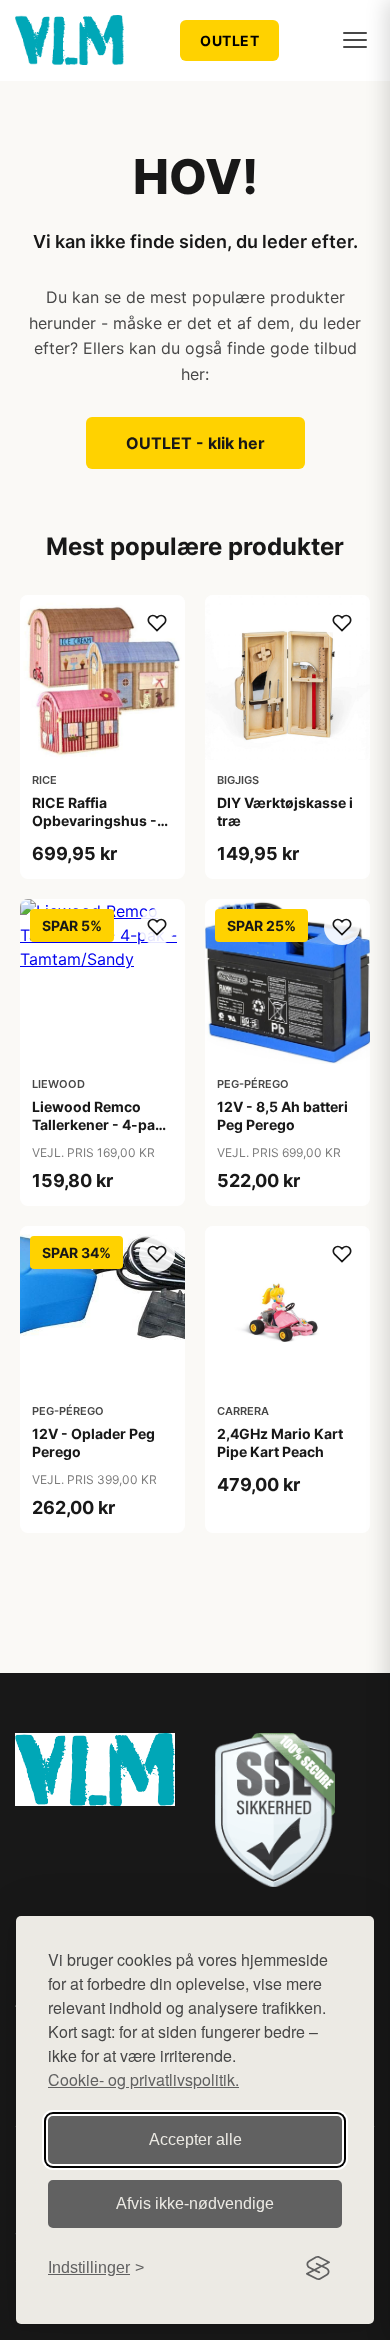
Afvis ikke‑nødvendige (195, 2203)
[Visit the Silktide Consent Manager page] (318, 2268)
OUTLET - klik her (195, 443)
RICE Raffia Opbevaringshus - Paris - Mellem (94, 820)
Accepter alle (195, 2139)
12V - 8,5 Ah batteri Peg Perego (282, 1115)
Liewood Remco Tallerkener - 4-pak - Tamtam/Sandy (102, 1124)
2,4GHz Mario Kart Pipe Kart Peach (280, 1442)
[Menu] (355, 40)
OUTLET (229, 40)
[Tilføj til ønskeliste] (157, 623)
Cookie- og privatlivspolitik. (143, 2079)
